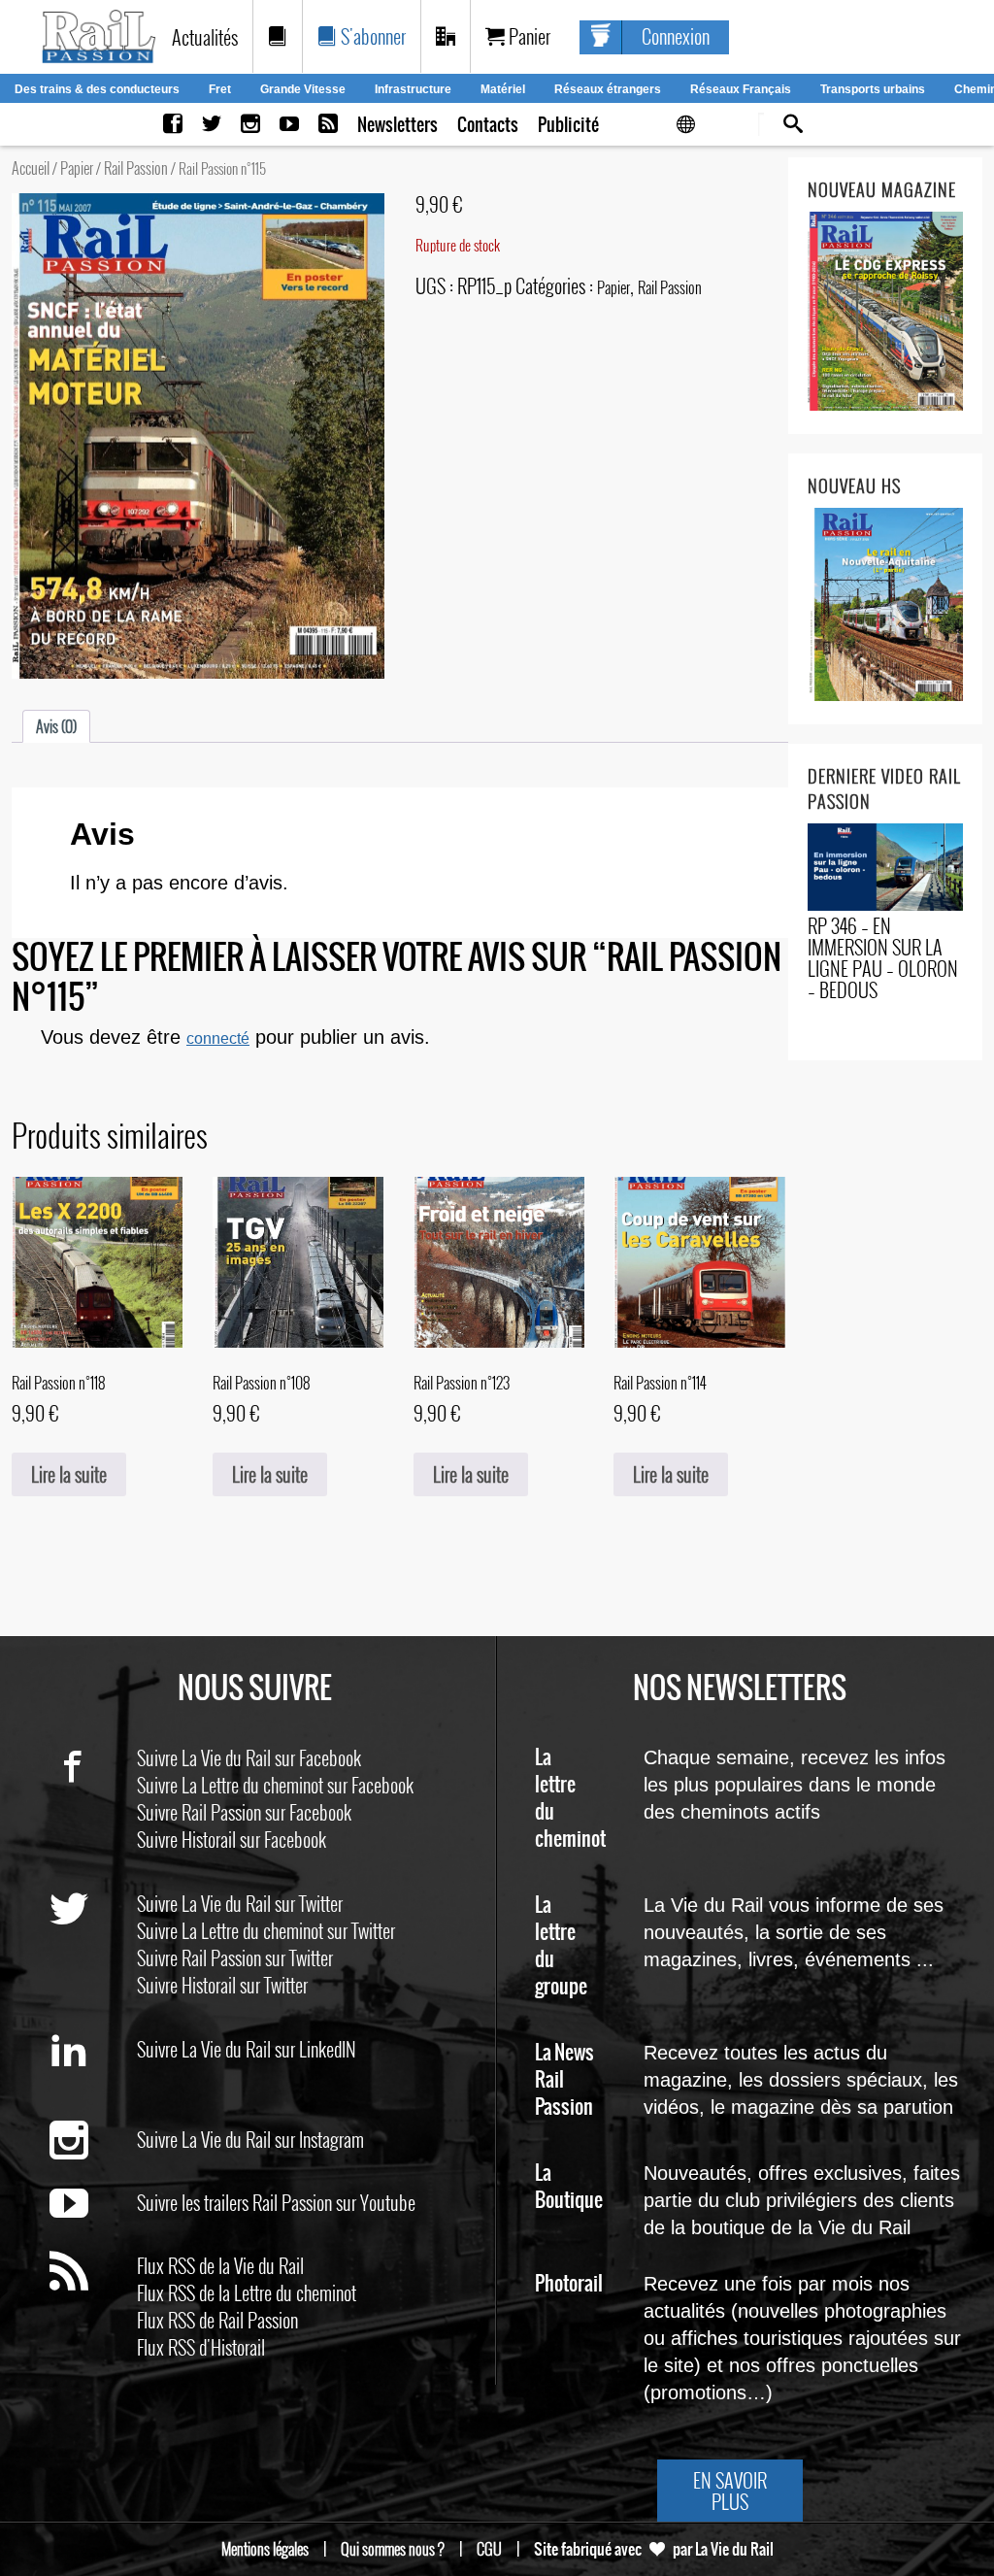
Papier (77, 168)
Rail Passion (136, 168)
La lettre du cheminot (570, 1799)
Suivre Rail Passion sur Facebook (244, 1812)
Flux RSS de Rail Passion (217, 2320)
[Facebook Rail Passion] (173, 125)
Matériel (503, 89)
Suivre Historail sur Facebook (232, 1839)
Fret (220, 89)
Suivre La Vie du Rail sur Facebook (249, 1757)
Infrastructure (413, 89)
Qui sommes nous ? (393, 2549)
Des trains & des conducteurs (97, 89)
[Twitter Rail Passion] (212, 125)
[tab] (56, 726)
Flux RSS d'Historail (201, 2347)
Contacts (488, 125)
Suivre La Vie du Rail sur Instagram (250, 2139)
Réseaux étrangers (608, 89)
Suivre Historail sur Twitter (222, 1985)
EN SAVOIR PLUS (730, 2491)
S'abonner (371, 36)
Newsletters (398, 125)
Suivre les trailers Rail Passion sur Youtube (276, 2202)
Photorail (569, 2284)
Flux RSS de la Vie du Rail (220, 2265)
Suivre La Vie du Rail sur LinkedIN (247, 2049)
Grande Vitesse (303, 89)
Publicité (568, 125)
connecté (218, 1038)
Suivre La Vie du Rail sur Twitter (240, 1903)
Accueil (31, 168)
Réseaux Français (741, 89)
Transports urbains (873, 89)
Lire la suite (69, 1474)
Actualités (205, 37)
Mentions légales (265, 2549)
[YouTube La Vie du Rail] (289, 125)
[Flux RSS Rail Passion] (328, 125)
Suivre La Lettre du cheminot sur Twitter (266, 1930)
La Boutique (569, 2187)
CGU (489, 2549)
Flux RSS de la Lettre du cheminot (247, 2292)
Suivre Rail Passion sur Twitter (235, 1957)
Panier (528, 36)
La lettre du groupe (561, 1946)
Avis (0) (56, 726)
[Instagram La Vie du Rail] (250, 125)
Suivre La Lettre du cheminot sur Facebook (275, 1785)
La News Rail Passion (564, 2080)
